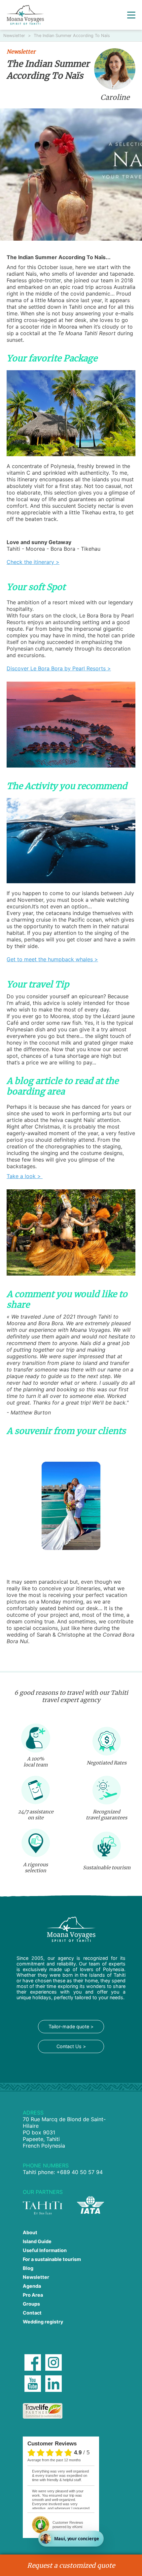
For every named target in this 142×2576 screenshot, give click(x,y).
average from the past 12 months (54, 2460)
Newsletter (15, 36)
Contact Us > (71, 2046)
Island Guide (37, 2241)
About (30, 2232)
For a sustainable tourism (52, 2259)
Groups (31, 2304)
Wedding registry (43, 2322)
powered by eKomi (68, 2525)
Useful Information (45, 2250)
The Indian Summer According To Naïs (72, 36)
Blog (28, 2268)
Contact (32, 2313)
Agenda (32, 2286)
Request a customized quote (71, 2565)
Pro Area (33, 2295)
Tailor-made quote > (71, 2026)
